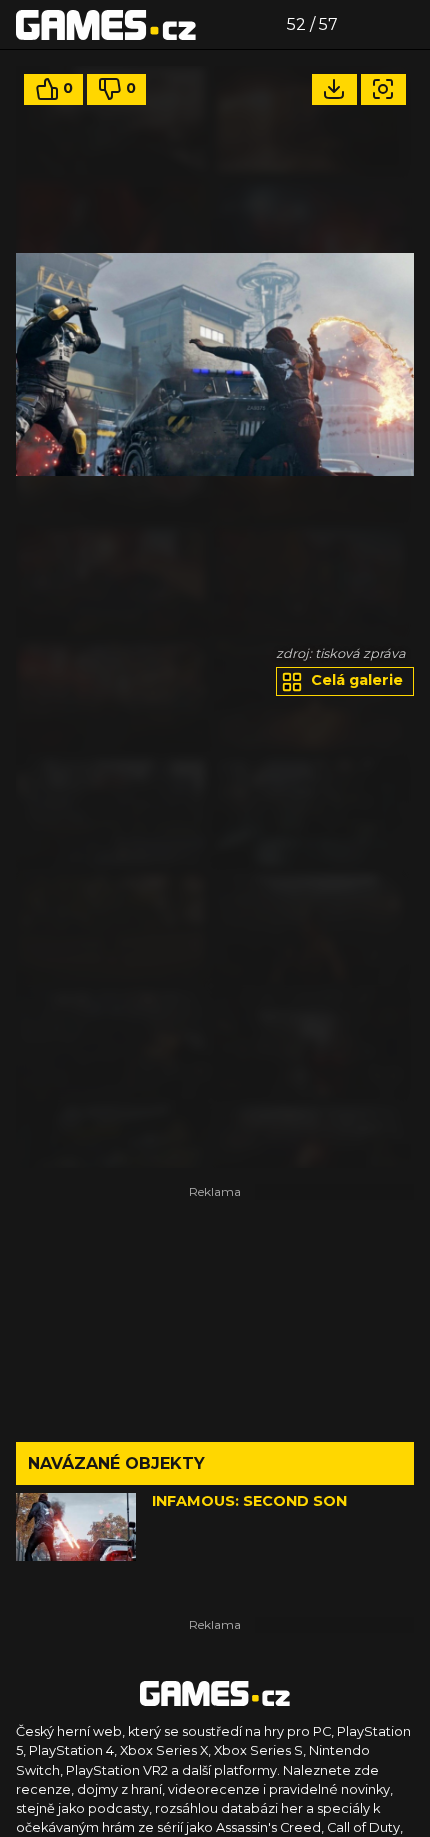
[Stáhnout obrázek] (334, 89)
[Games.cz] (106, 24)
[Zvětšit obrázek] (383, 89)
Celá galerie (355, 680)
